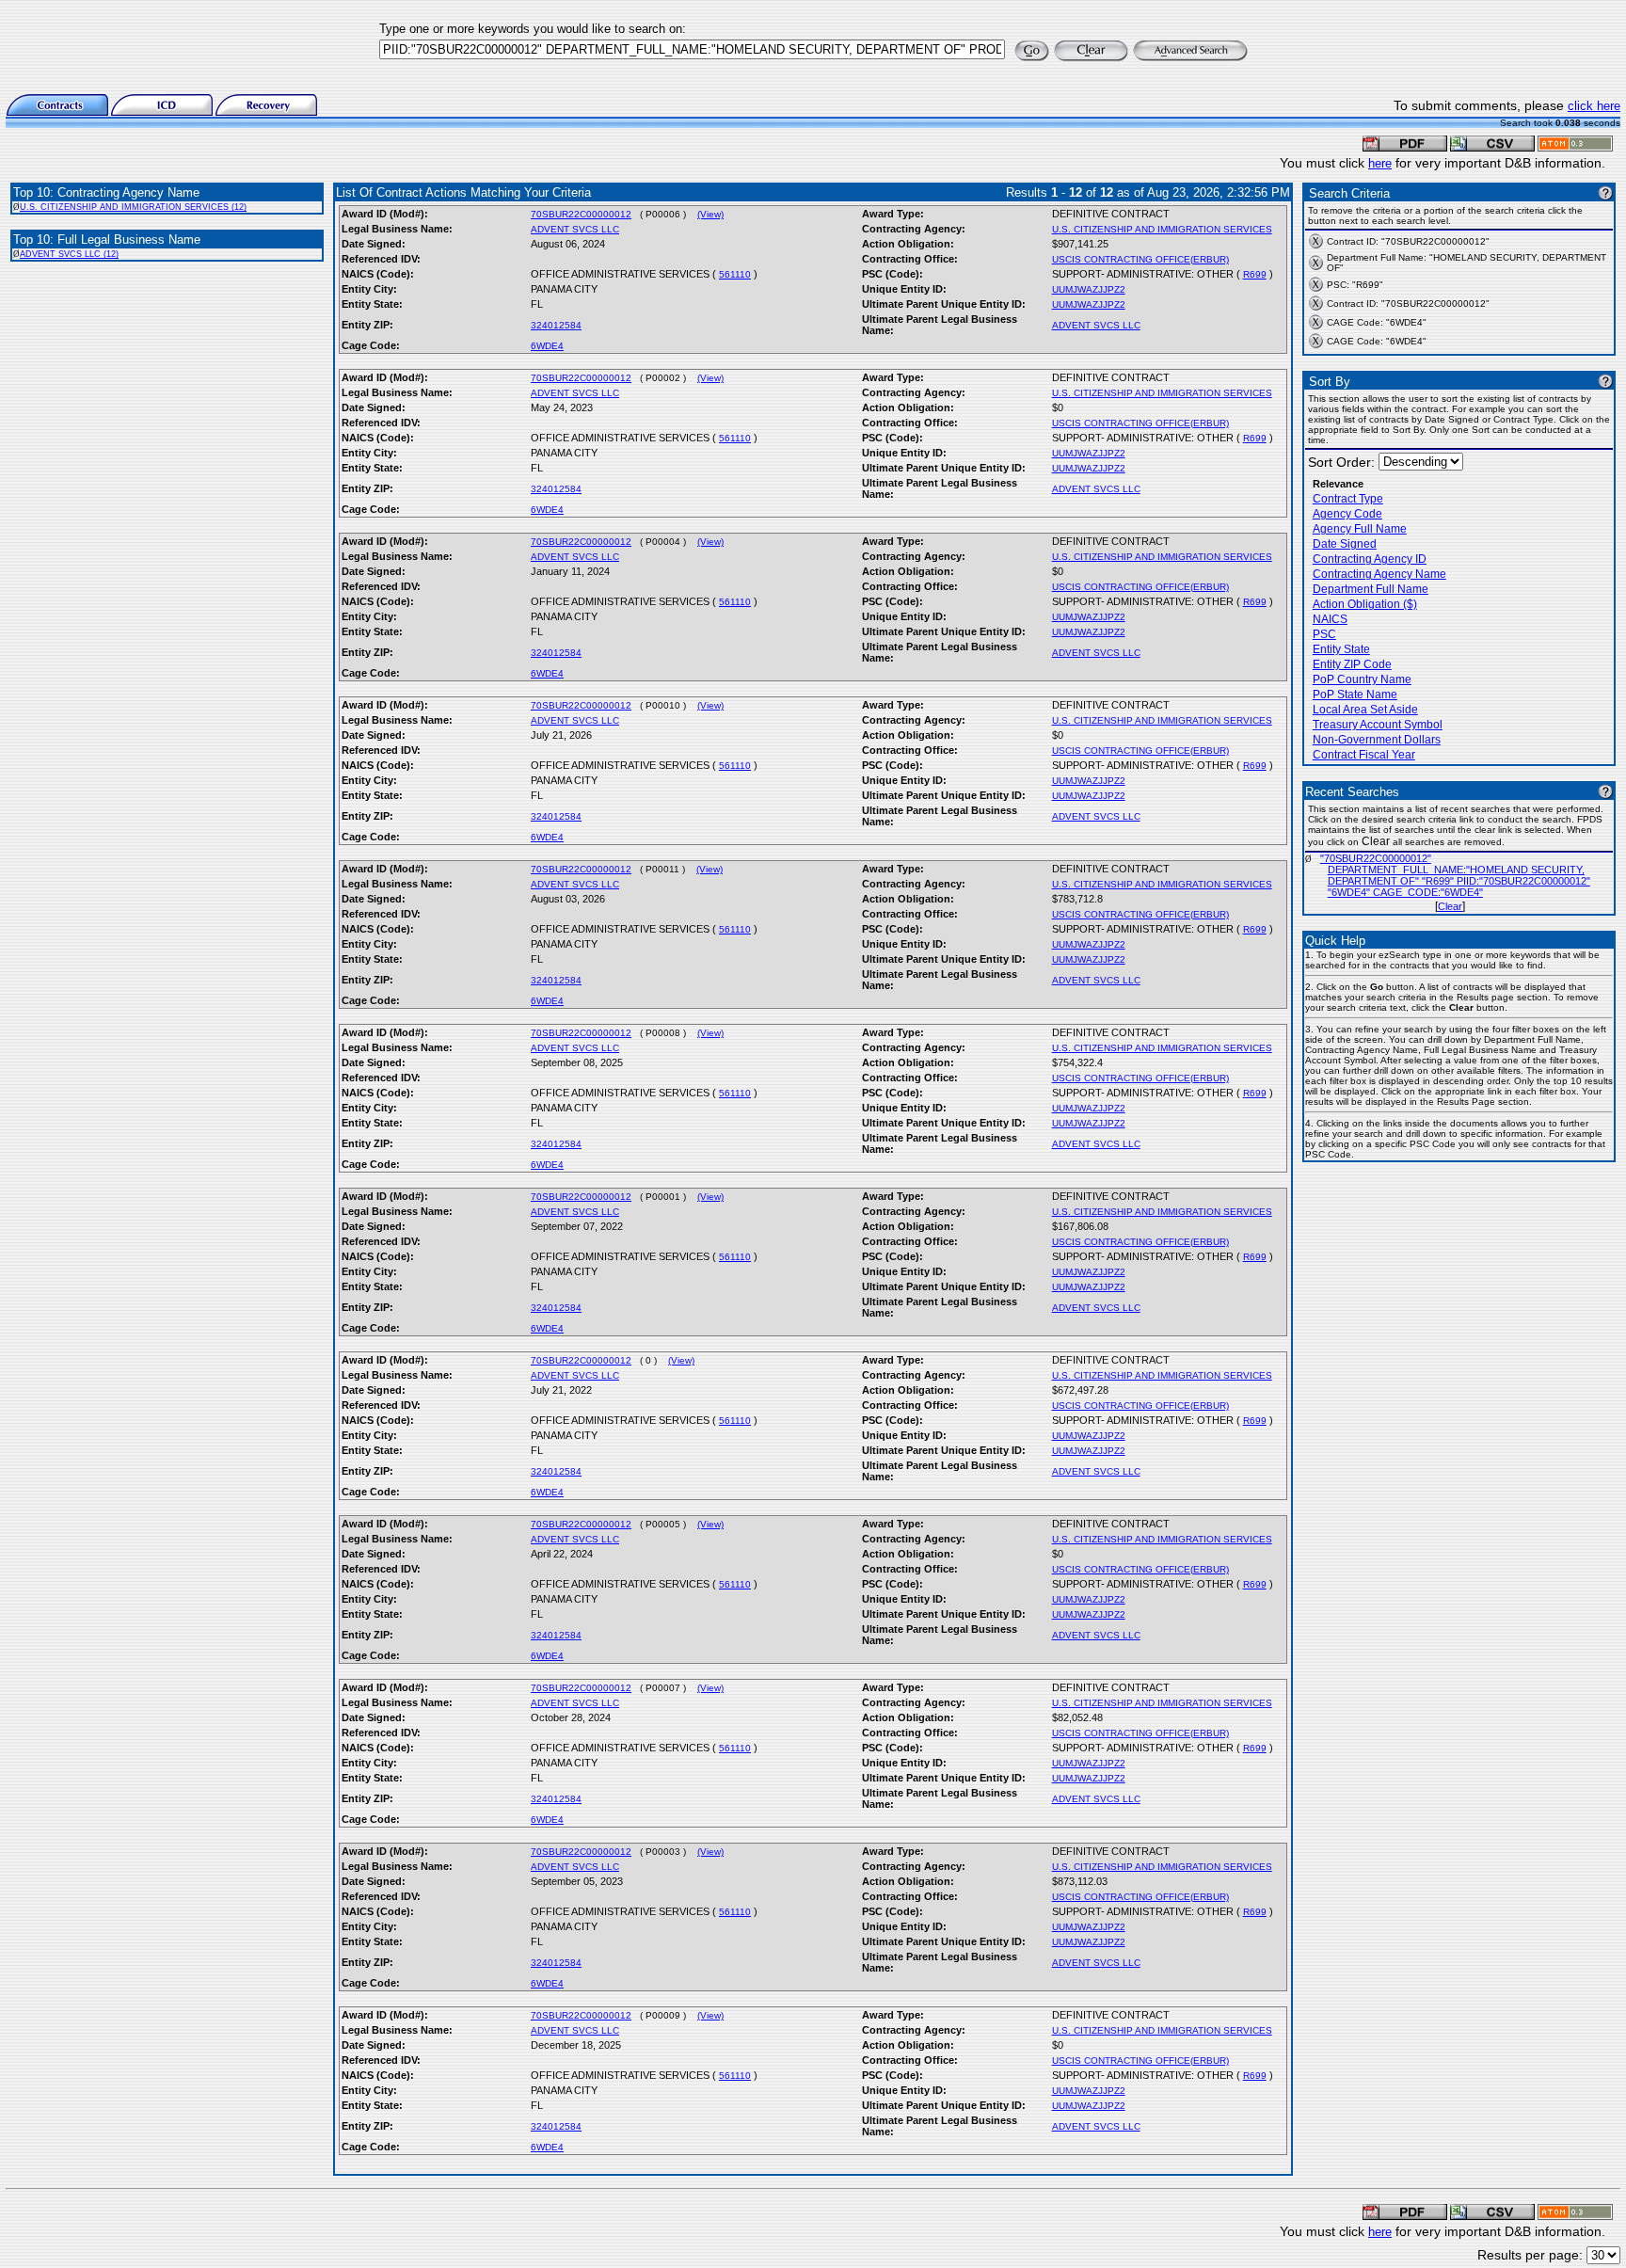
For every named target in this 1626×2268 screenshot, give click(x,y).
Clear (1450, 906)
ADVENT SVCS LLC (575, 229)
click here (1594, 106)
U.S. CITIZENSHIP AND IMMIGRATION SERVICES (1162, 229)
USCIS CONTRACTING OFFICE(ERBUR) (1140, 259)
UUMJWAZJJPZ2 (1089, 289)
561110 (735, 274)
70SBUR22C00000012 (581, 214)
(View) (710, 214)
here (1380, 163)
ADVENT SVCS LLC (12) (69, 254)
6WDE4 (547, 346)
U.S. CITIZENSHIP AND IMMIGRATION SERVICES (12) (133, 207)
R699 (1255, 274)
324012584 (556, 325)
